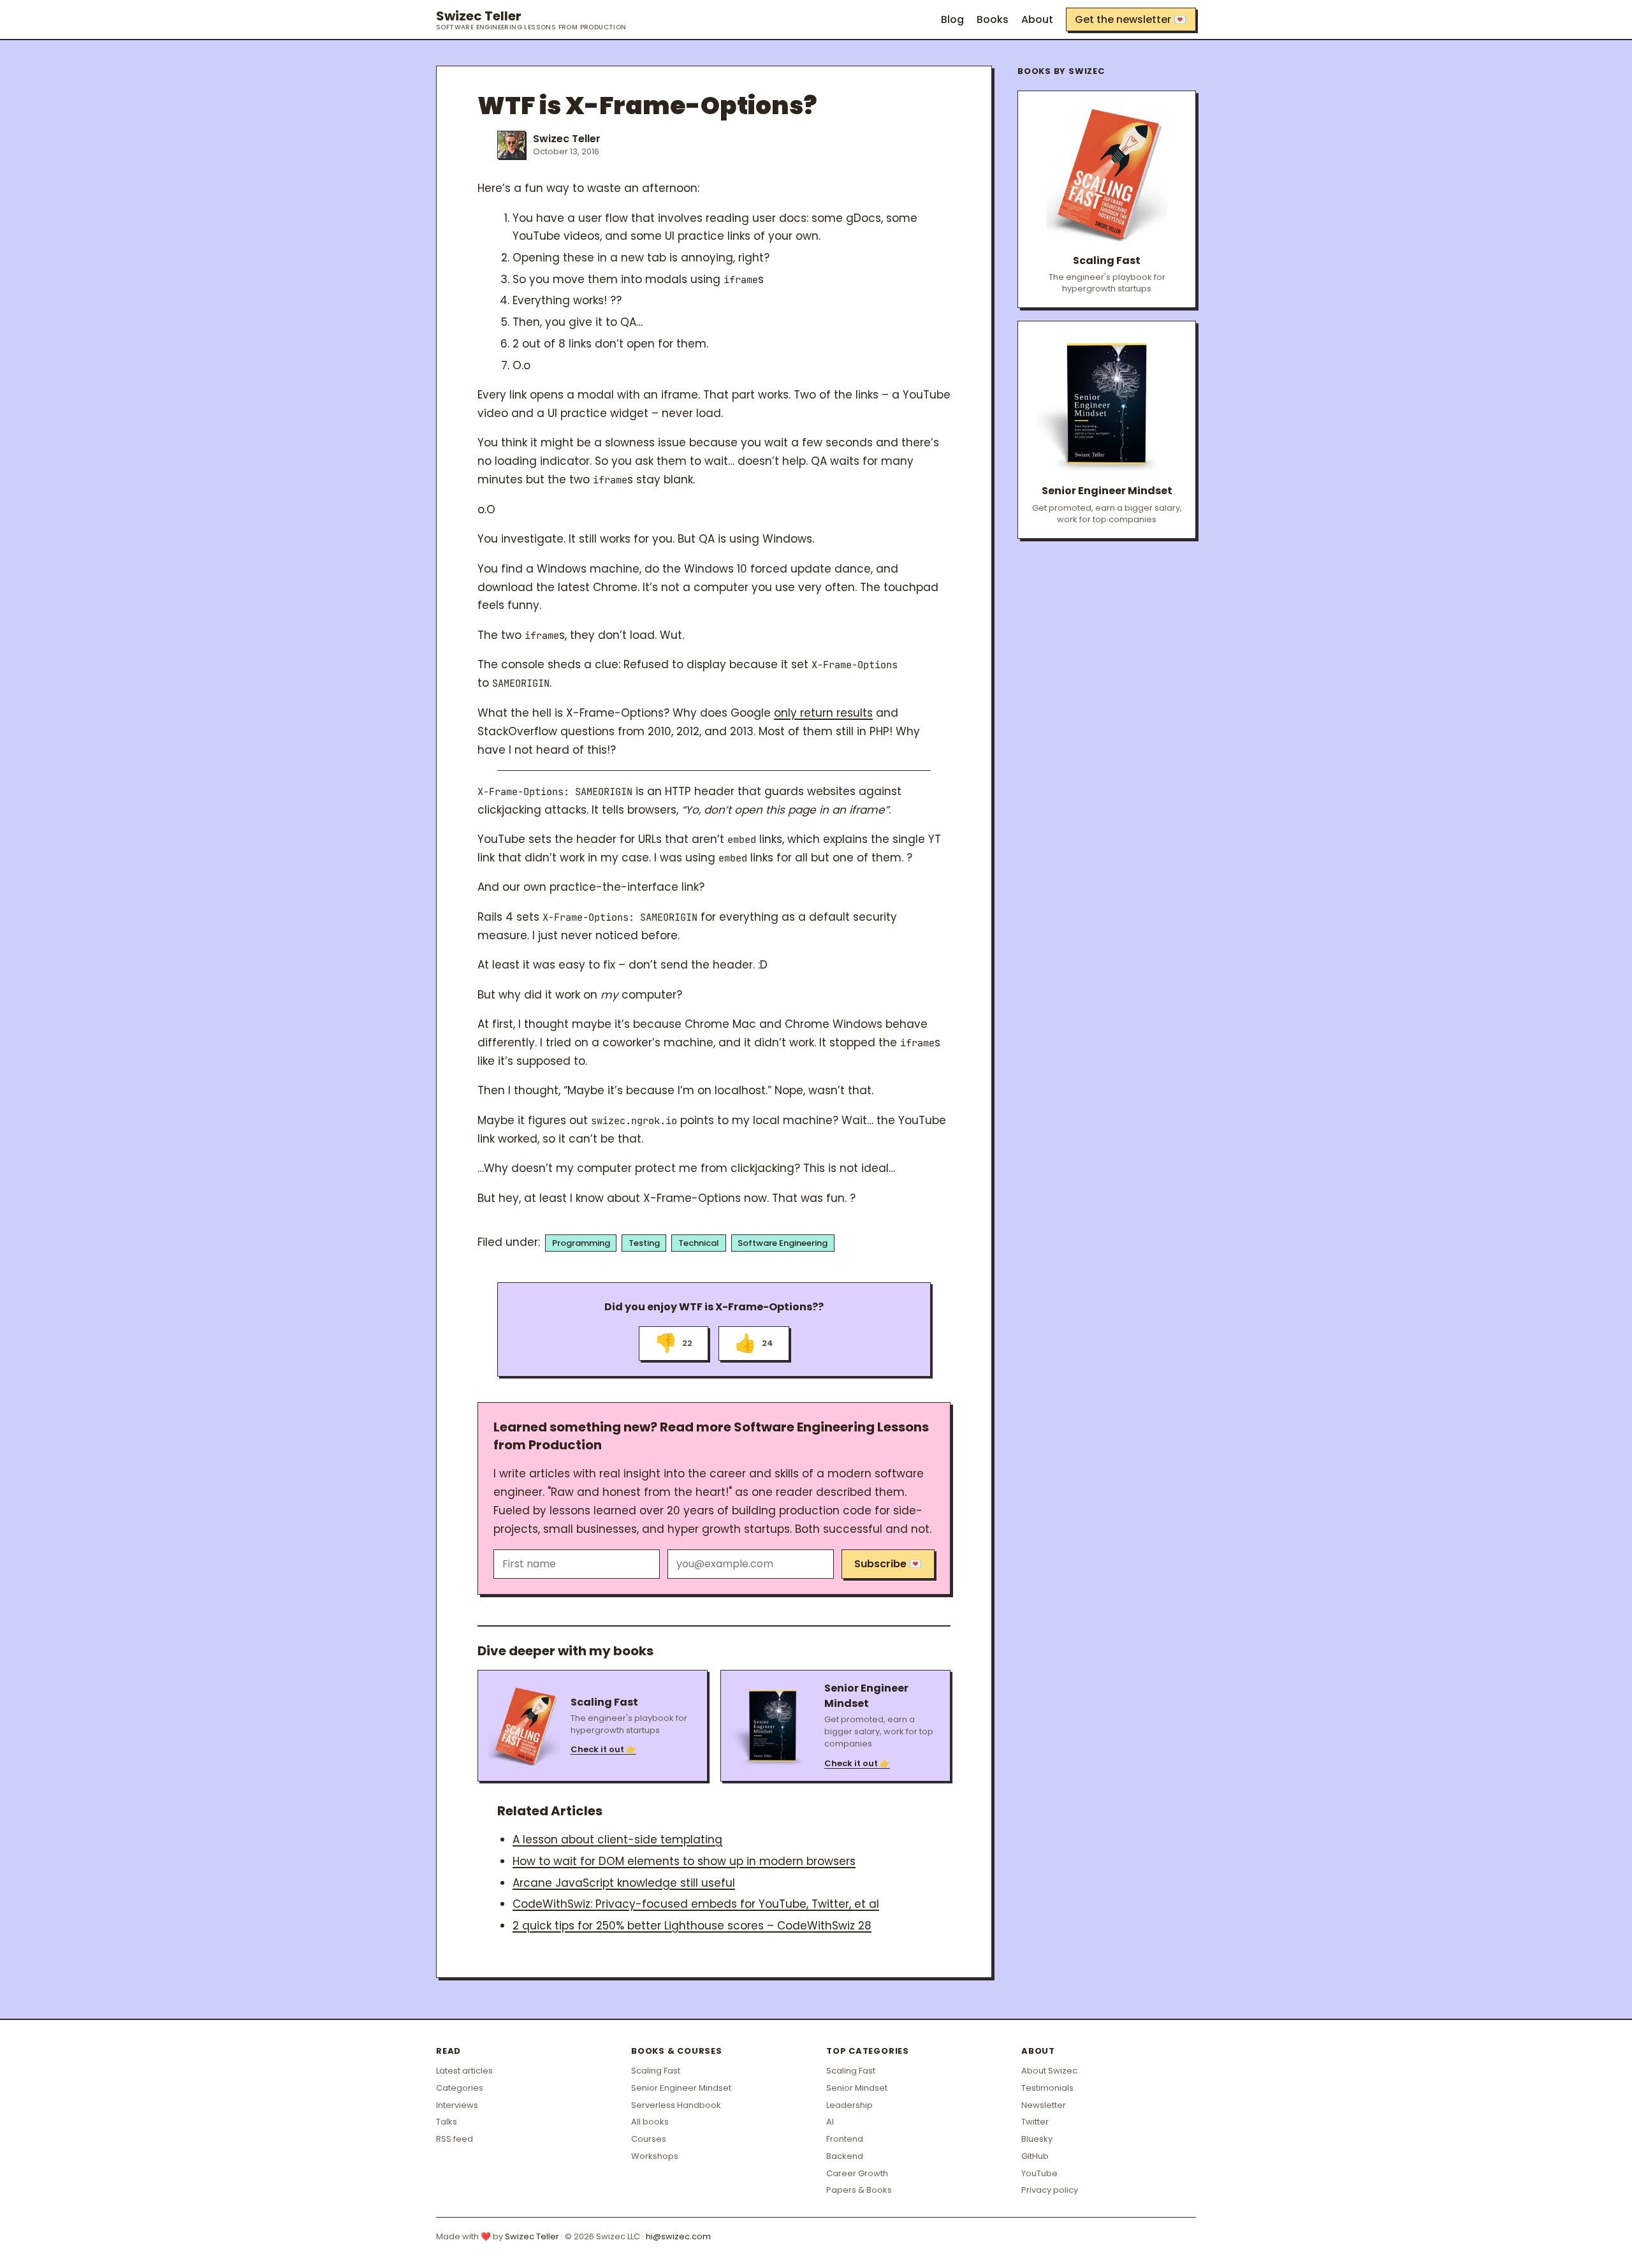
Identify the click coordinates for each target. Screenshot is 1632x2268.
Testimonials (1047, 2088)
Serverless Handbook (676, 2105)
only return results (823, 713)
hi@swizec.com (678, 2236)
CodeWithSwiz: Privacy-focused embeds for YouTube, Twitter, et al (696, 1904)
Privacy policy (1050, 2190)
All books (650, 2122)
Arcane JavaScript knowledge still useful (624, 1883)
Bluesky (1037, 2139)
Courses (649, 2139)
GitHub (1035, 2156)
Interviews (457, 2105)
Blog (952, 19)
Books (993, 19)
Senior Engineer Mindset (681, 2088)
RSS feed (455, 2139)
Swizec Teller (531, 20)
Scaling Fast (656, 2071)
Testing (644, 1243)
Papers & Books (859, 2190)
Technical (699, 1243)
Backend (845, 2156)
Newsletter (1044, 2105)
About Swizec (1049, 2071)
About (1037, 19)
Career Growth (857, 2173)
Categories (460, 2088)
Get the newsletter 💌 (1131, 19)
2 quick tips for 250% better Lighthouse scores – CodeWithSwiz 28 (692, 1926)
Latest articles (464, 2071)
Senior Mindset (857, 2088)
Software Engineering (783, 1243)
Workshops (655, 2156)
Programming (581, 1243)
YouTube (1039, 2173)
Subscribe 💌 (888, 1564)
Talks (447, 2122)
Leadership (849, 2105)
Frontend (845, 2139)
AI (830, 2122)
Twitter (1035, 2122)
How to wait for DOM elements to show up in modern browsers (684, 1861)
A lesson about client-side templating (617, 1840)
